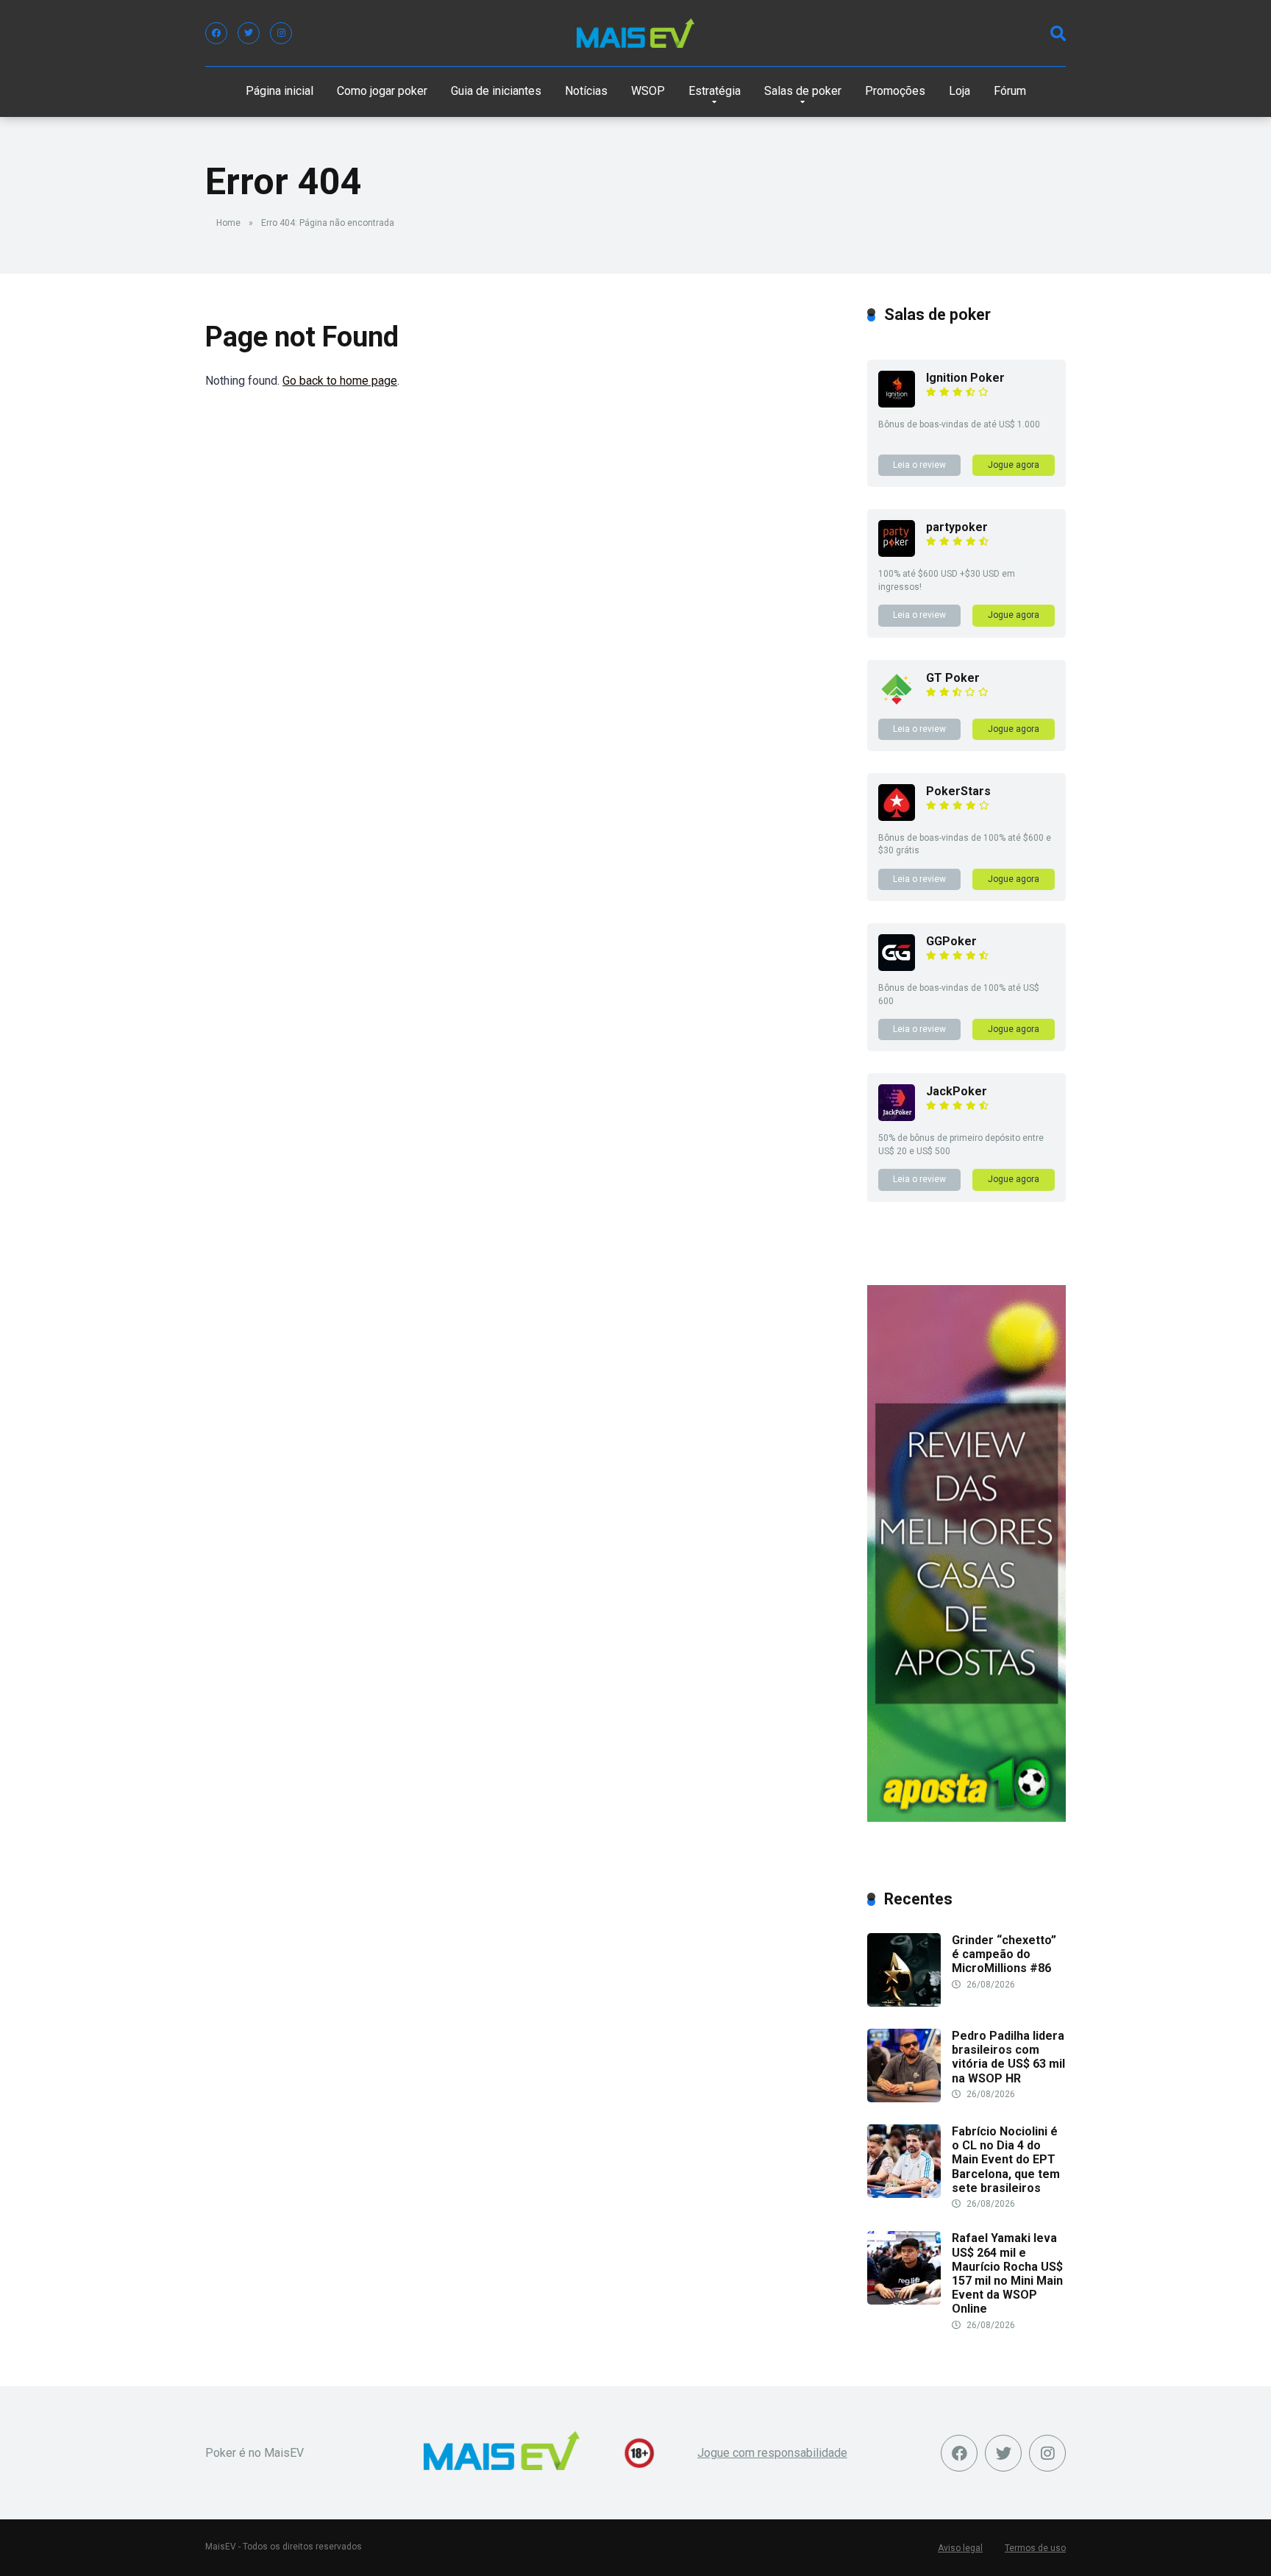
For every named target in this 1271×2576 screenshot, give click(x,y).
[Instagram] (281, 33)
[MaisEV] (635, 33)
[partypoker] (897, 553)
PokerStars (958, 791)
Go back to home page (340, 381)
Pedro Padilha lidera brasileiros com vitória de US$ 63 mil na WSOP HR (1008, 2057)
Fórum (1010, 91)
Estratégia (715, 91)
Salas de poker (803, 91)
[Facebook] (216, 33)
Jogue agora (1014, 465)
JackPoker (957, 1091)
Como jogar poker (382, 91)
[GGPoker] (897, 967)
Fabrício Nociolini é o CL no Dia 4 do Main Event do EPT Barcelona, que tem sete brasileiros (1006, 2160)
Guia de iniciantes (496, 91)
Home (228, 223)
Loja (960, 91)
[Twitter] (249, 33)
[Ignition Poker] (897, 403)
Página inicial (280, 91)
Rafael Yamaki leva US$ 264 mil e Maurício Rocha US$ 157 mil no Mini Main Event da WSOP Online (1007, 2273)
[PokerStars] (897, 817)
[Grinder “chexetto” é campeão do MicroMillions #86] (904, 2003)
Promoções (895, 91)
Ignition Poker (965, 378)
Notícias (586, 91)
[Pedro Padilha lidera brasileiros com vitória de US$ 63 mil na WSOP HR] (904, 2098)
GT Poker (953, 678)
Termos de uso (1035, 2548)
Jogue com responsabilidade (772, 2453)
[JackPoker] (897, 1117)
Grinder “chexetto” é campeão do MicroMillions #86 (1004, 1954)
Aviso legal (960, 2548)
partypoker (957, 527)
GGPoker (951, 941)
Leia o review (919, 465)
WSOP (648, 91)
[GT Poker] (897, 704)
